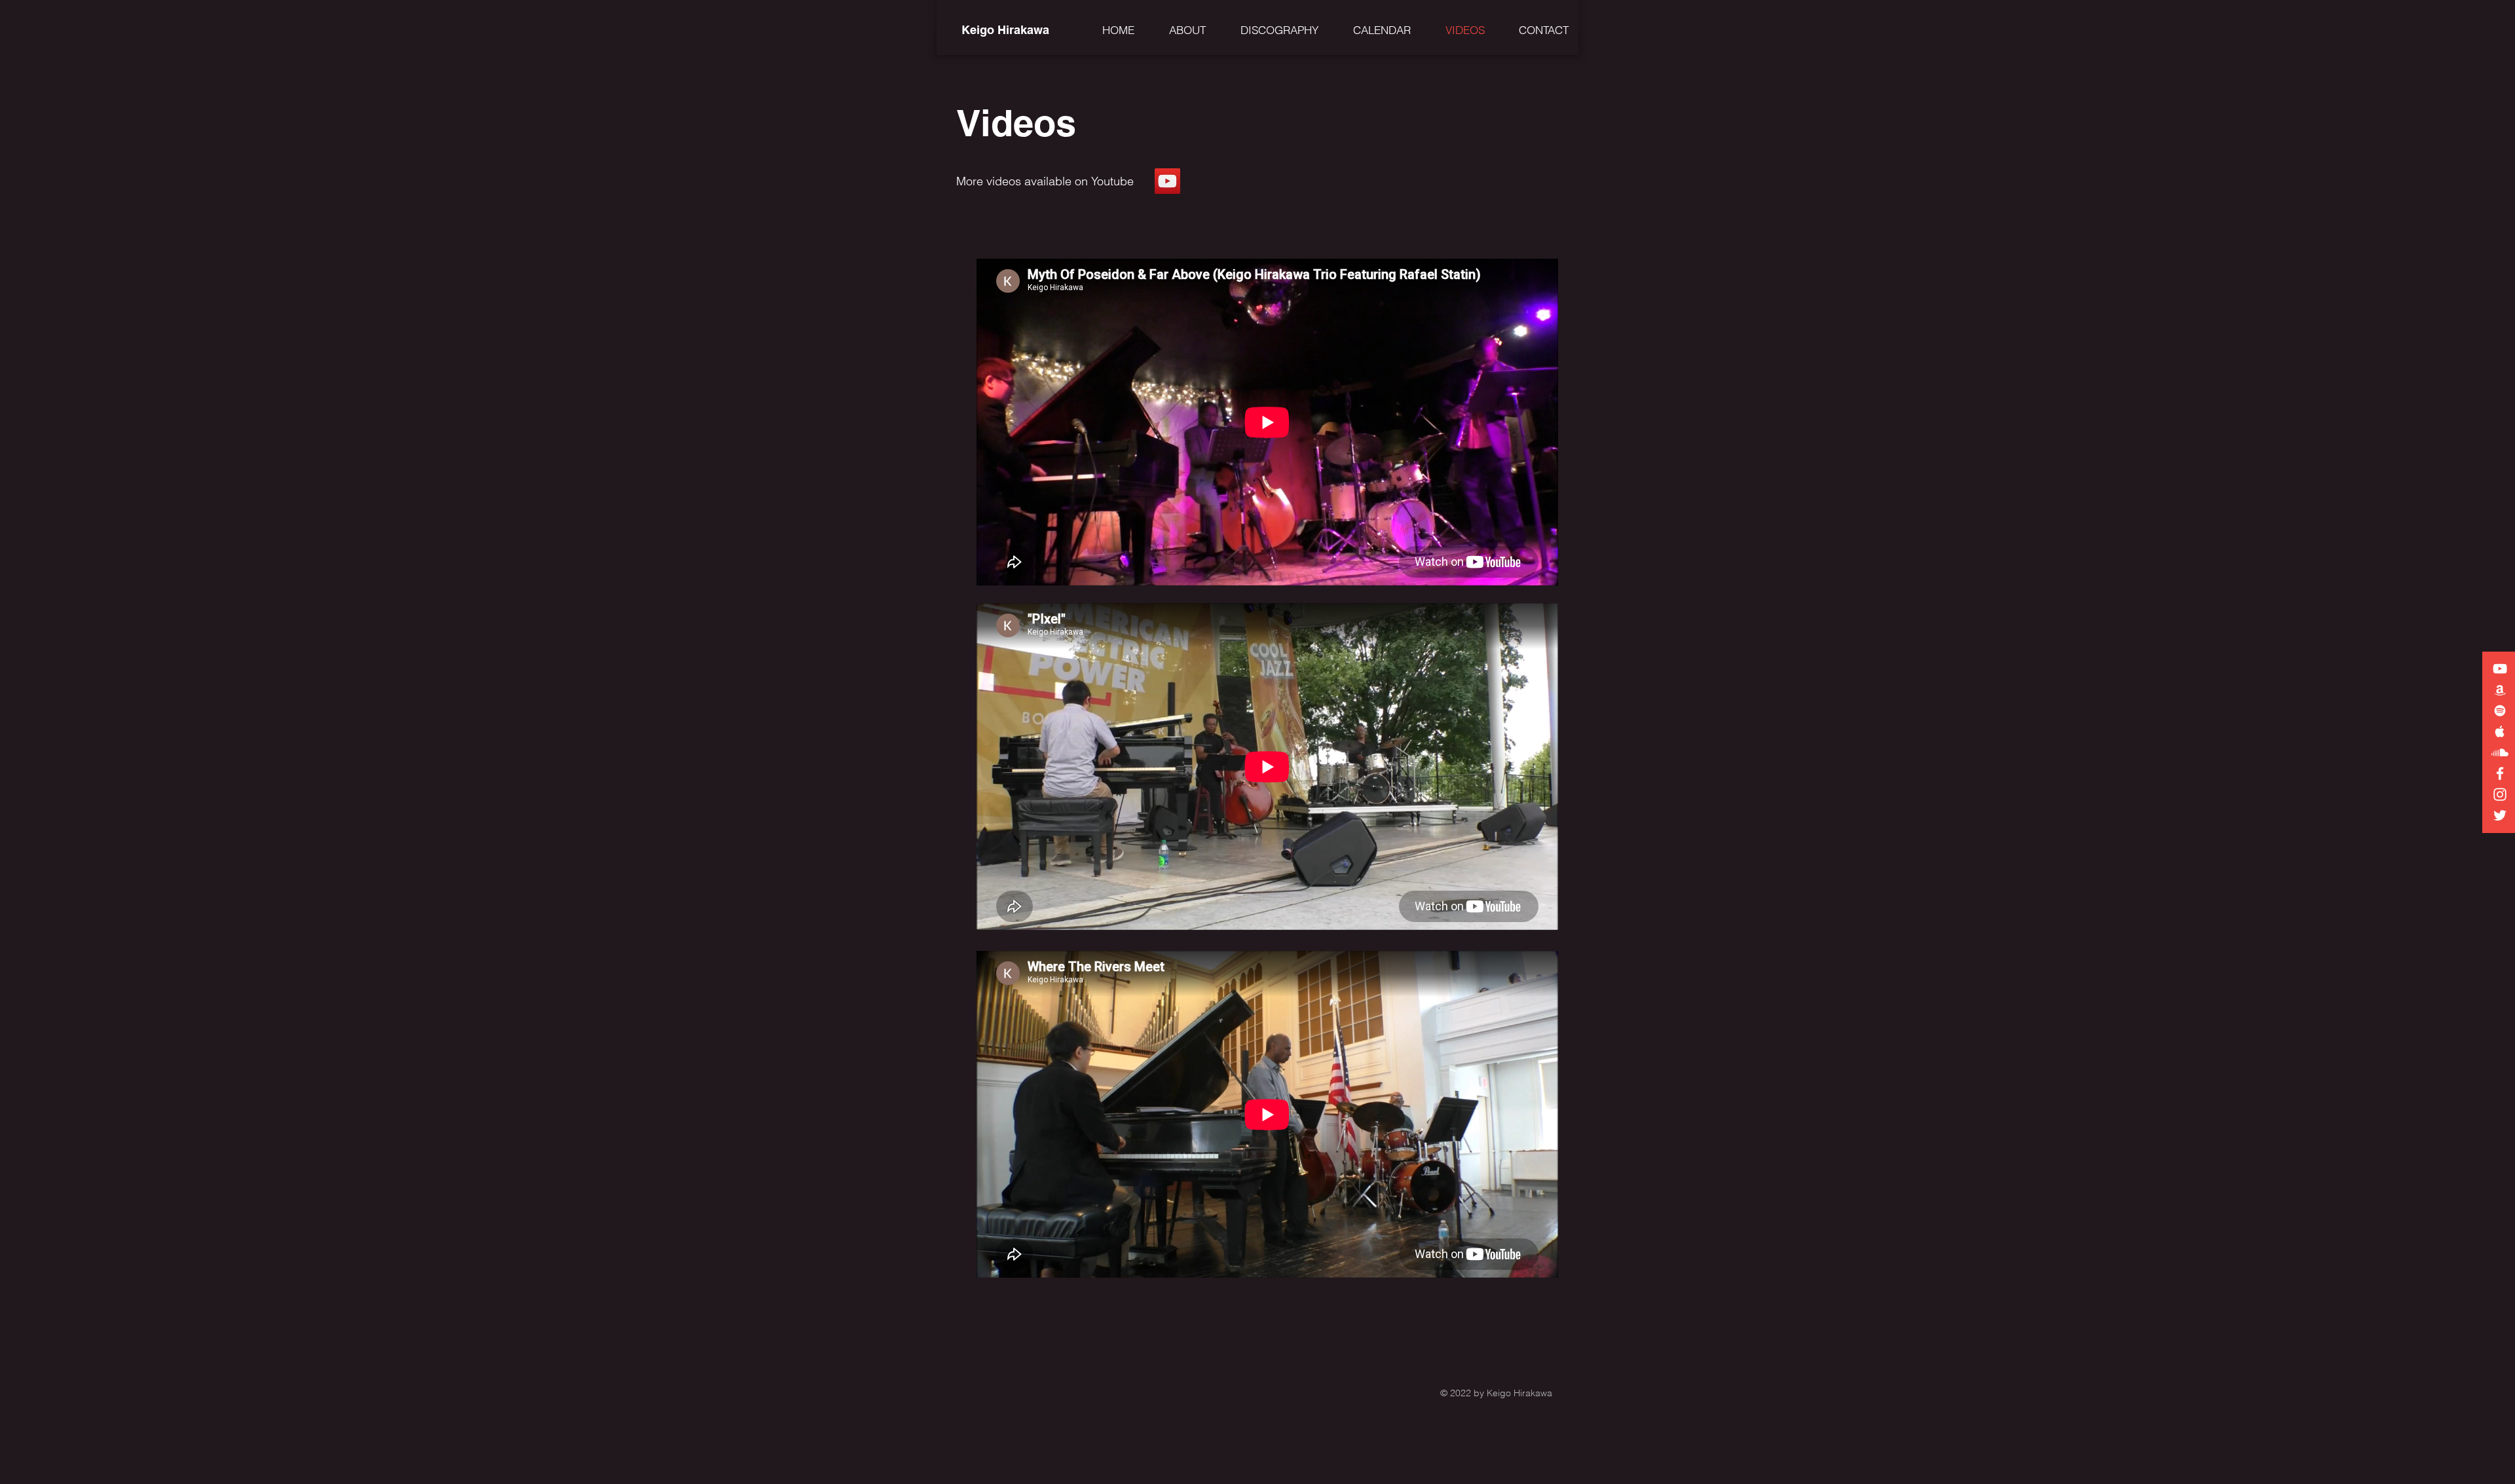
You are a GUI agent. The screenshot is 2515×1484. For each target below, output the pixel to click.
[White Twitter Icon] (2500, 815)
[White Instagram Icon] (2500, 794)
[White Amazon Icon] (2500, 690)
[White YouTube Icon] (2500, 669)
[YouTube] (1167, 181)
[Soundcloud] (2500, 752)
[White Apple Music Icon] (2500, 732)
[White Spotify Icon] (2500, 711)
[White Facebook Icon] (2500, 773)
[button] (1180, 30)
